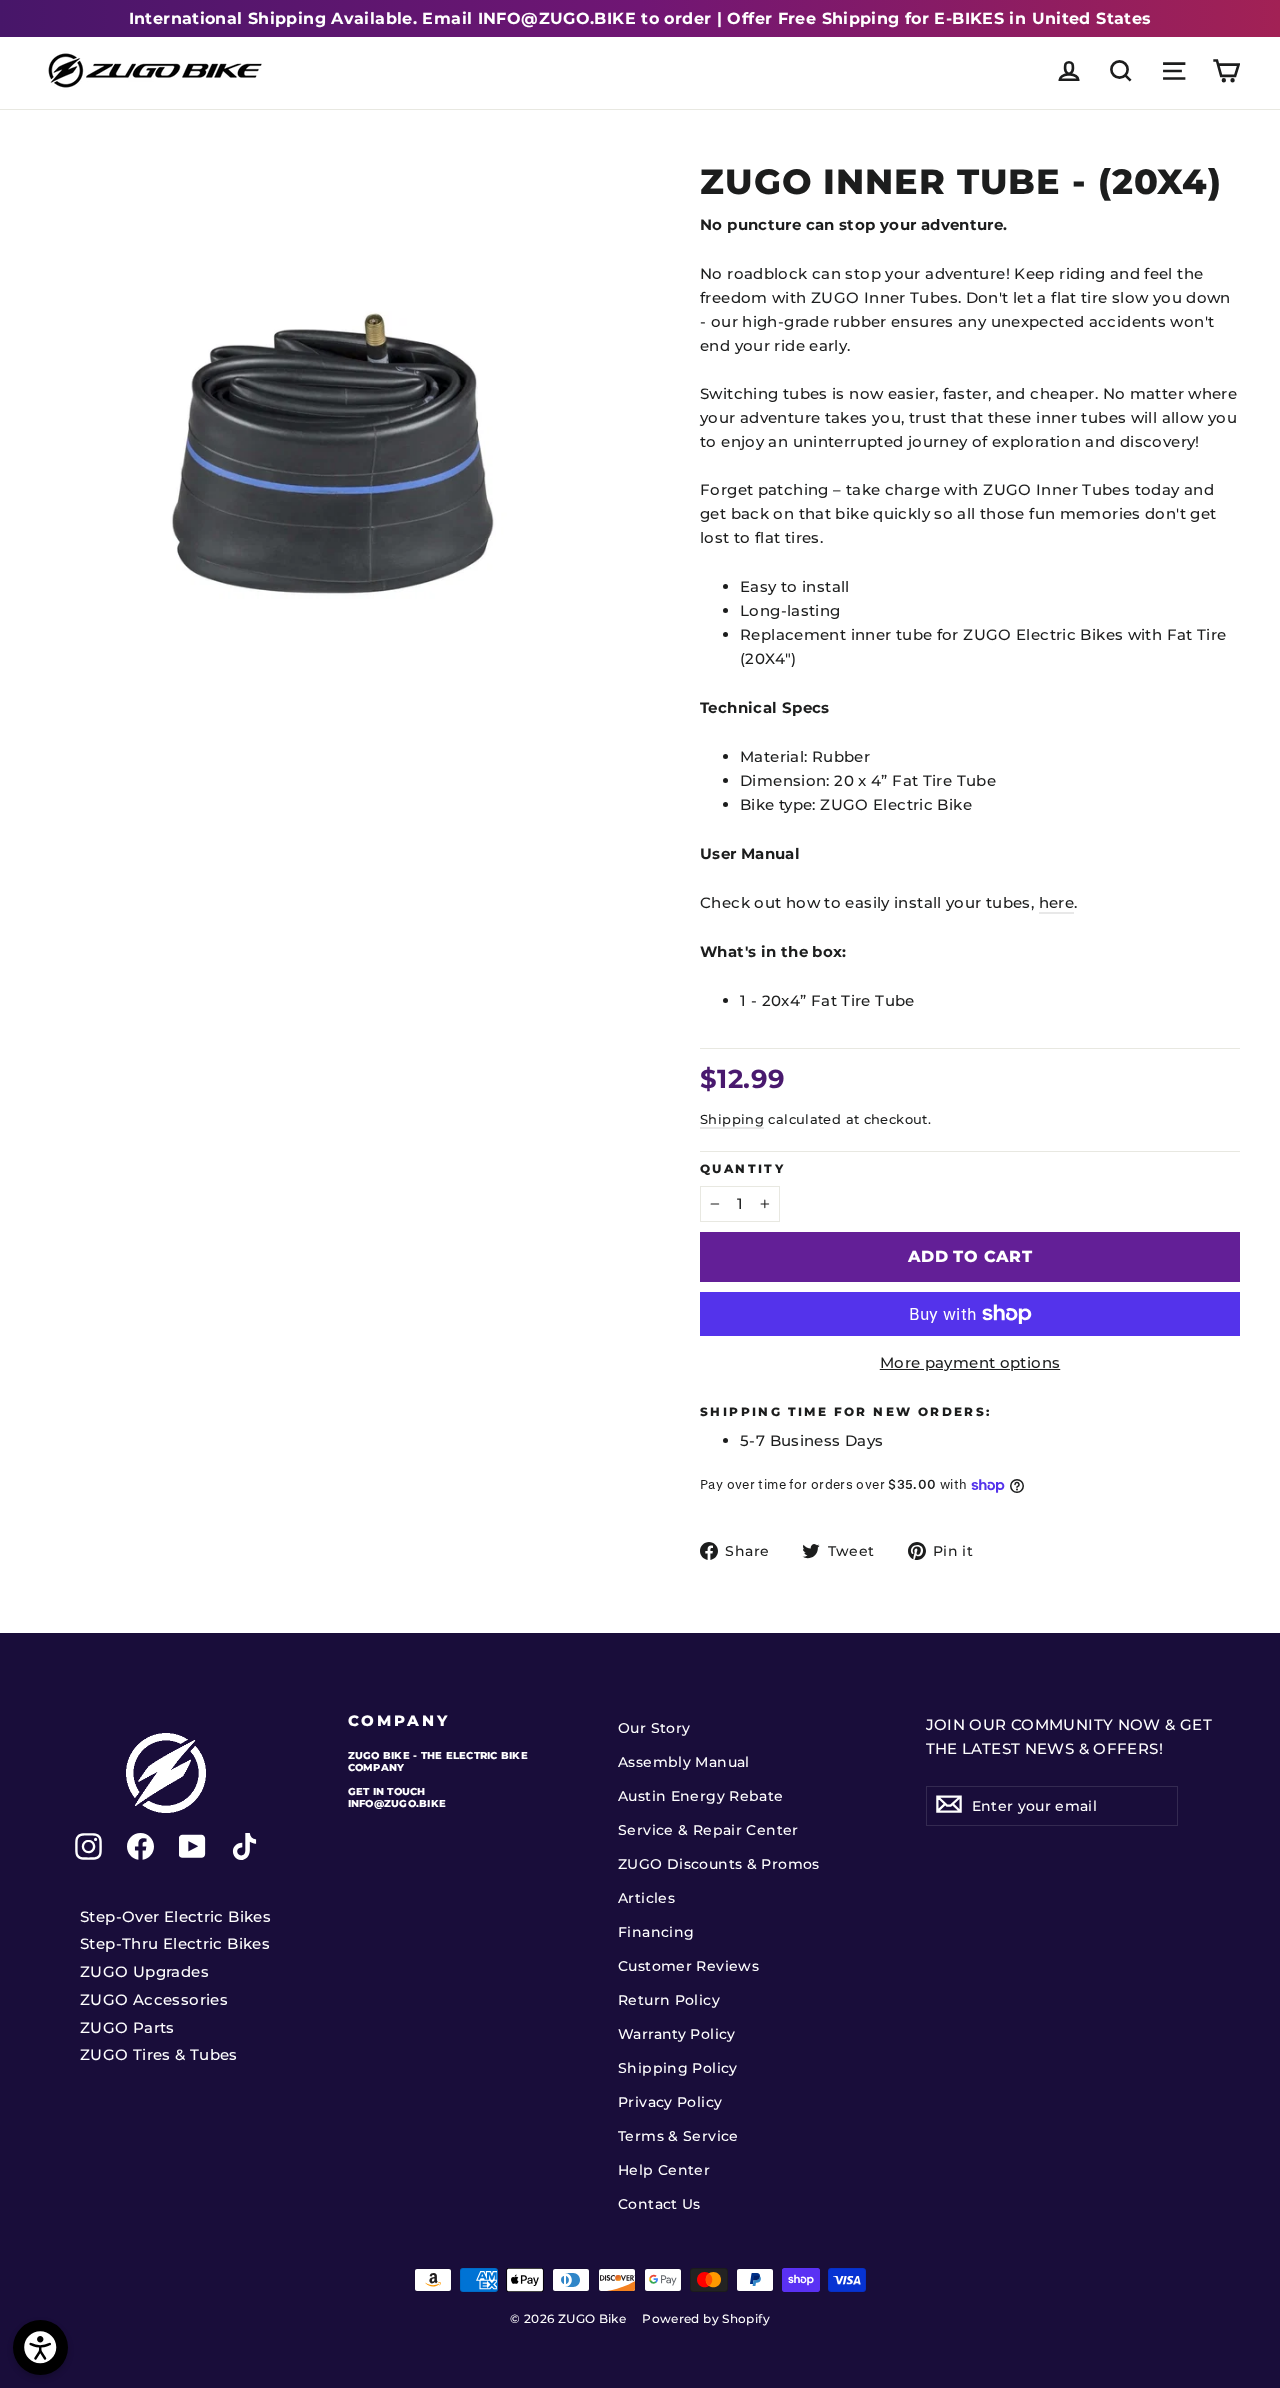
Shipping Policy (678, 2068)
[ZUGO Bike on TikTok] (244, 1846)
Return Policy (669, 2000)
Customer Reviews (688, 1966)
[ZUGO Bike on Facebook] (140, 1846)
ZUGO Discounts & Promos (719, 1864)
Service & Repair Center (708, 1830)
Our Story (654, 1728)
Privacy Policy (670, 2102)
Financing (656, 1932)
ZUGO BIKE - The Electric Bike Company (438, 1761)
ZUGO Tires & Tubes (159, 2054)
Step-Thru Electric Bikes (175, 1943)
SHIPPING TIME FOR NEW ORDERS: (846, 1412)
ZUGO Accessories (154, 1999)
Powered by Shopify (706, 2318)
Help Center (664, 2170)
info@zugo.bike (397, 1803)
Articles (646, 1898)
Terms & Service (678, 2136)
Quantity (742, 1169)
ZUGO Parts (127, 2027)
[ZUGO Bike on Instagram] (88, 1846)
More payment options (970, 1362)
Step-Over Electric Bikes (175, 1916)
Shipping (732, 1119)
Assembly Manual (684, 1762)
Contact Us (659, 2204)
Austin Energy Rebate (701, 1796)
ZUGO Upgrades (144, 1971)
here (1057, 902)
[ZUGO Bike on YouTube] (192, 1846)
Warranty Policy (677, 2034)
